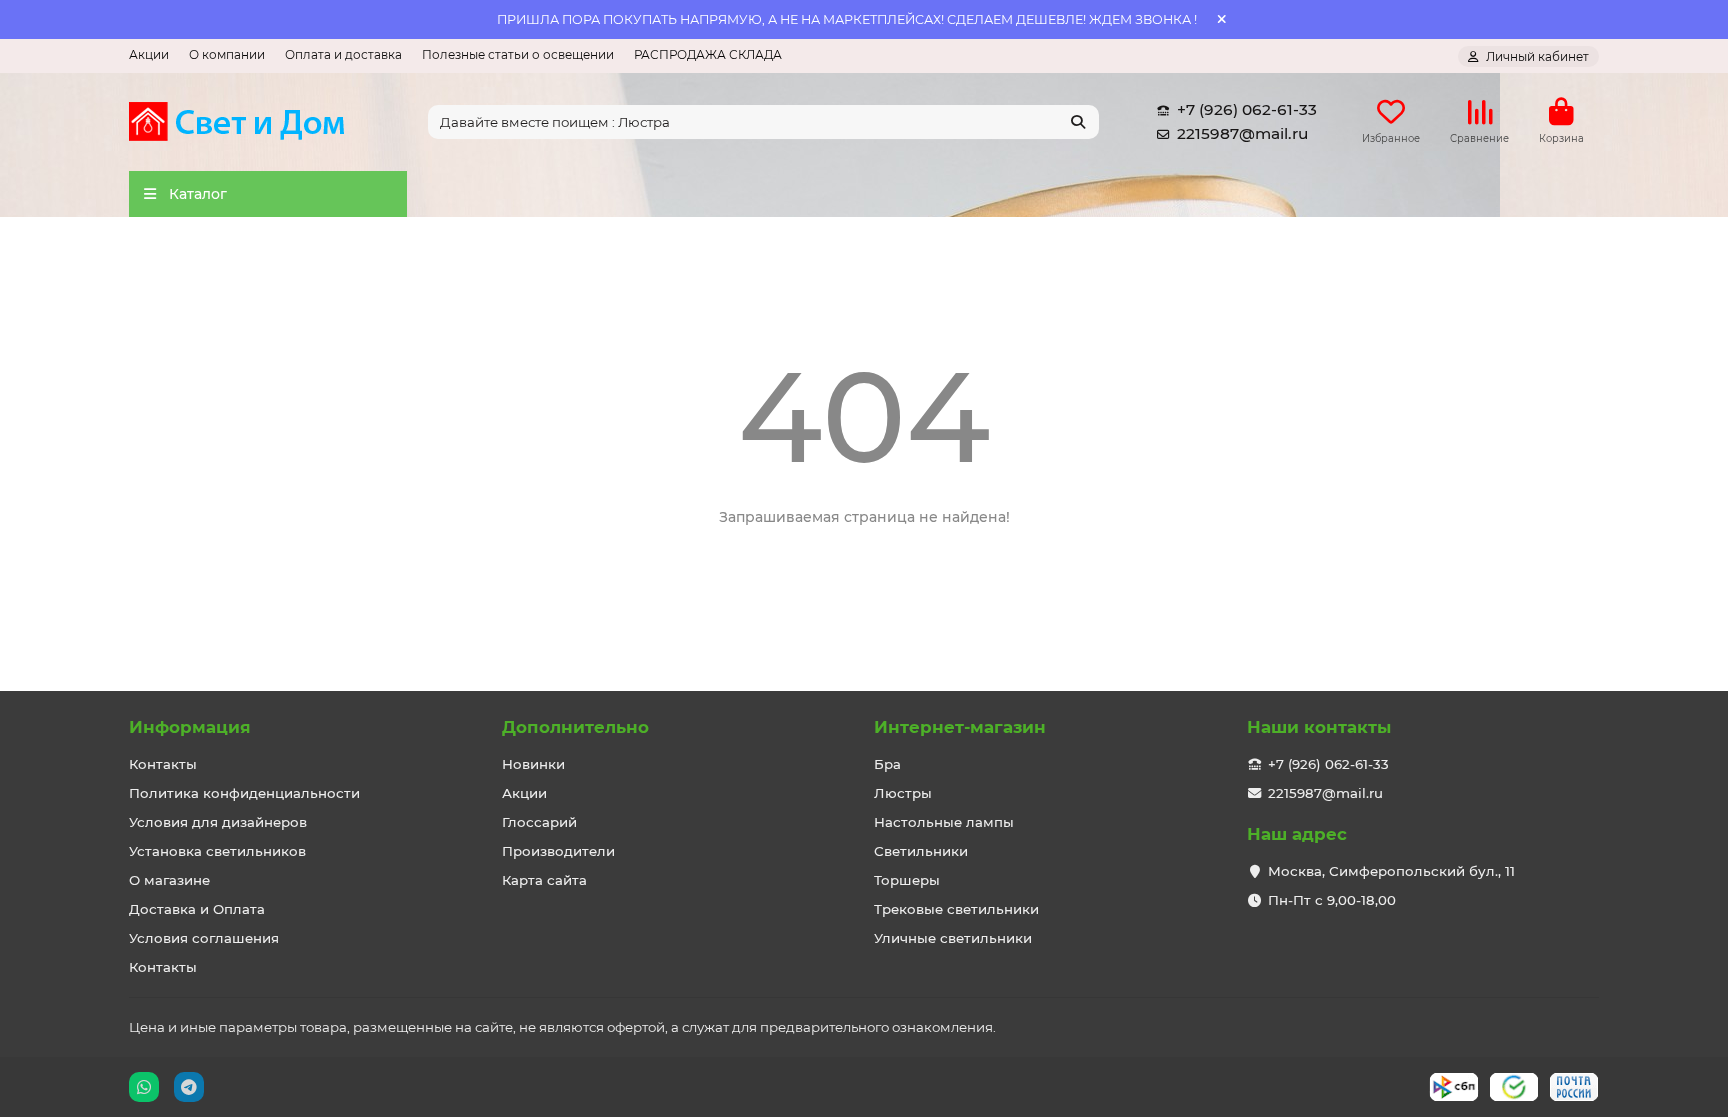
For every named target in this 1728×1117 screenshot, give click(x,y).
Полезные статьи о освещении (518, 54)
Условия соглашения (204, 938)
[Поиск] (1078, 122)
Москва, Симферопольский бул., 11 (1391, 871)
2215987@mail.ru (1242, 133)
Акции (149, 54)
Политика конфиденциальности (244, 793)
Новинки (533, 764)
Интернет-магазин (960, 727)
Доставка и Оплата (197, 909)
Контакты (163, 764)
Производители (558, 851)
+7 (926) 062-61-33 (1247, 109)
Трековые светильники (956, 909)
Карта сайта (544, 880)
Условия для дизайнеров (218, 822)
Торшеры (907, 880)
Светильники (921, 851)
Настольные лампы (944, 822)
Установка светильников (217, 851)
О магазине (169, 880)
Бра (887, 764)
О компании (227, 54)
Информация (190, 727)
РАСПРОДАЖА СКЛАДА (708, 54)
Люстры (903, 793)
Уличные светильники (953, 938)
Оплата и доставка (343, 54)
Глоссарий (539, 822)
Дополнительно (575, 727)
